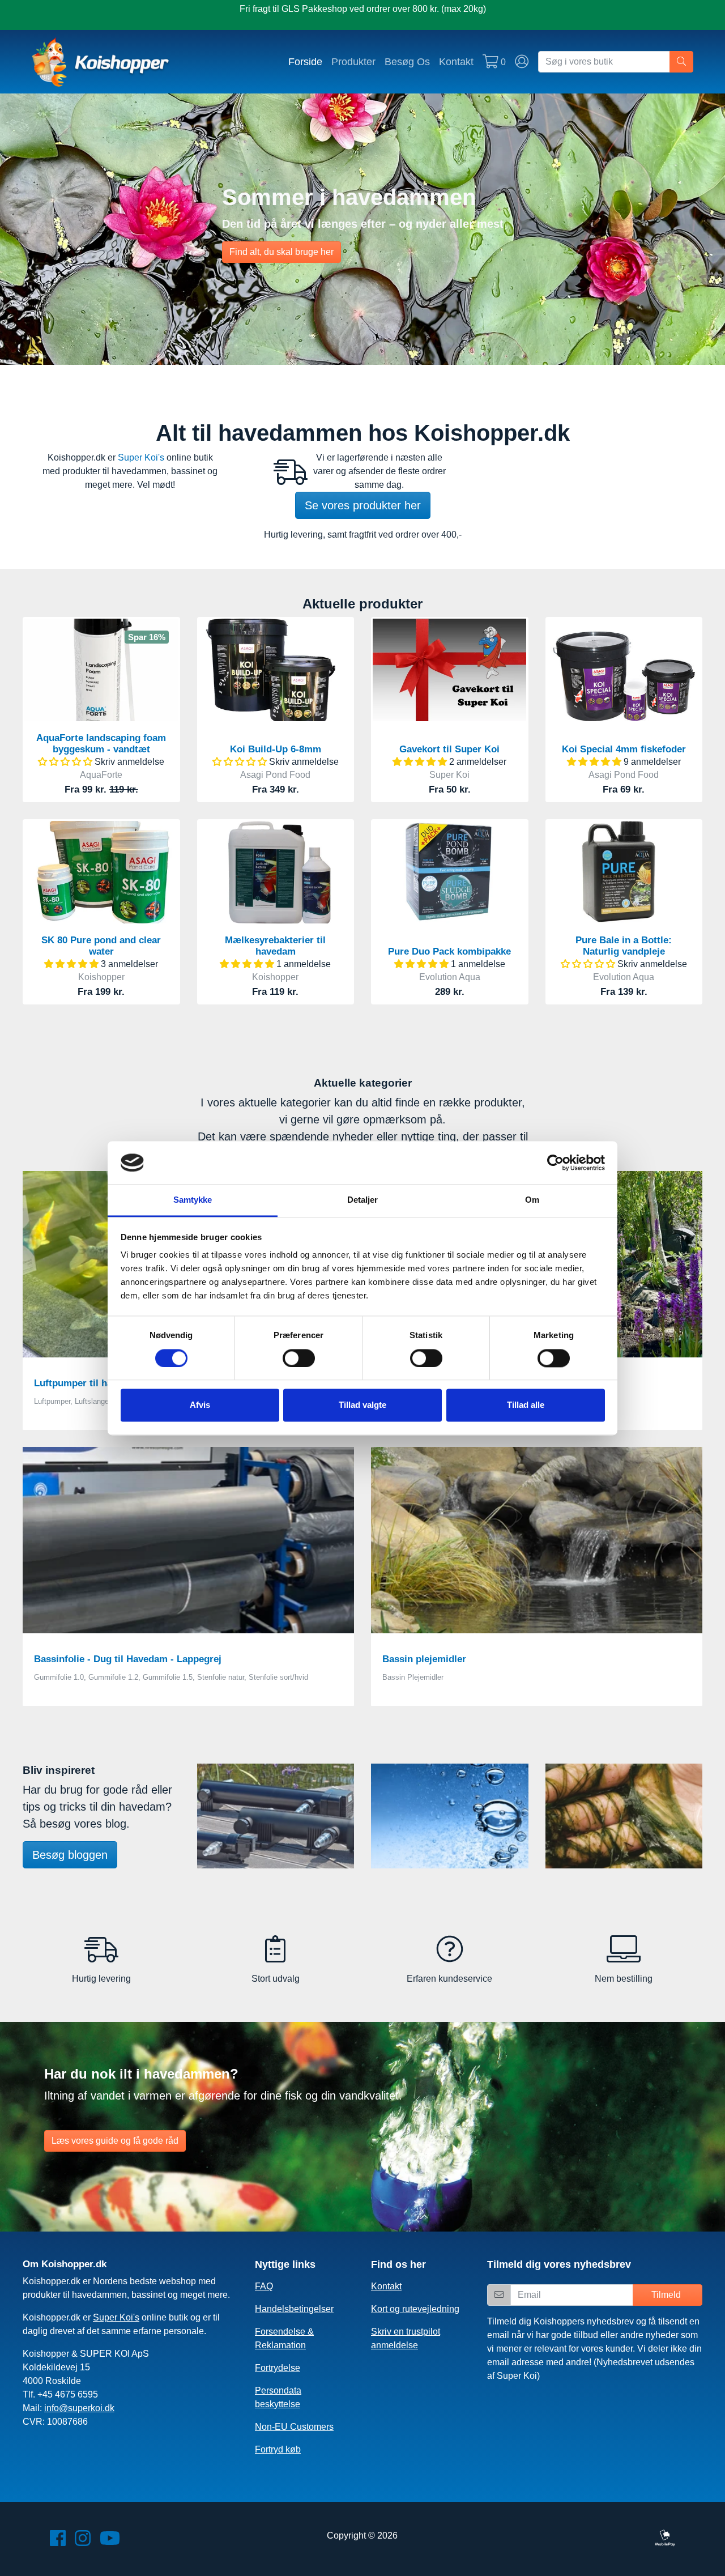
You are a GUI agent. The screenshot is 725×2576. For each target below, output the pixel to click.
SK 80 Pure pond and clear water (101, 946)
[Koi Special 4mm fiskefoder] (624, 670)
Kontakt (456, 61)
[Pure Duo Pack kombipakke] (449, 872)
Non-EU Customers (294, 2427)
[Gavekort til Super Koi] (449, 670)
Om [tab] (532, 1200)
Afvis (200, 1405)
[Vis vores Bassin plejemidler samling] (537, 1540)
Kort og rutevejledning (415, 2309)
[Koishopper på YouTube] (110, 2542)
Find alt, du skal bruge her (282, 252)
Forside (305, 61)
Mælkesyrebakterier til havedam (275, 946)
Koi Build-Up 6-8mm (276, 749)
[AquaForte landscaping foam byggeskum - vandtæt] (101, 670)
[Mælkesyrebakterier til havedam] (276, 872)
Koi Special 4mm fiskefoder (624, 749)
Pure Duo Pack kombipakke (449, 951)
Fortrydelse (278, 2368)
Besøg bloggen (70, 1855)
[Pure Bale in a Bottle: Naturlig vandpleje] (624, 872)
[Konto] (522, 62)
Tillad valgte (362, 1405)
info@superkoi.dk (79, 2408)
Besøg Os (407, 61)
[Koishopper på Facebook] (58, 2542)
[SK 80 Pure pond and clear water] (101, 872)
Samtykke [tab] (193, 1200)
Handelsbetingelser (294, 2309)
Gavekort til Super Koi (449, 749)
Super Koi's (141, 457)
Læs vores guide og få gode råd (115, 2141)
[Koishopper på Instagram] (83, 2542)
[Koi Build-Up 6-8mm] (276, 670)
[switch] (299, 1358)
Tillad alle (526, 1405)
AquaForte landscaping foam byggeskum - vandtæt (101, 744)
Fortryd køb (278, 2449)
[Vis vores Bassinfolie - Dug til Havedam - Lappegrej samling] (188, 1540)
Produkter (353, 61)
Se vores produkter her (363, 505)
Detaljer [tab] (363, 1200)
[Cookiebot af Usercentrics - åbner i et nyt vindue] (555, 1163)
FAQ (264, 2286)
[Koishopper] (101, 62)
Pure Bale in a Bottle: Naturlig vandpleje (624, 946)
